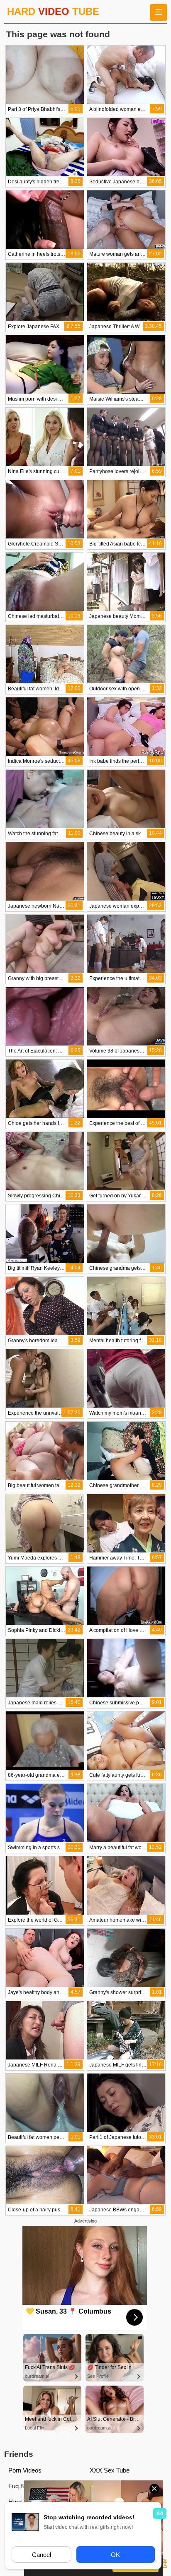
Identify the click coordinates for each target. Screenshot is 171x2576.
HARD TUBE (53, 11)
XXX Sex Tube (110, 2470)
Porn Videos (25, 2470)
